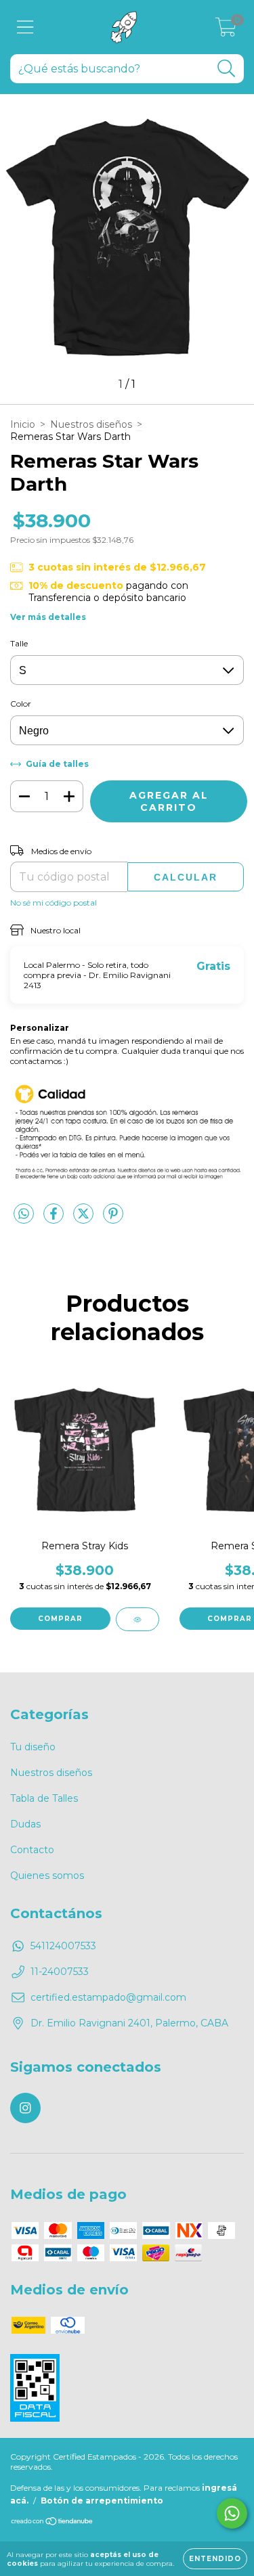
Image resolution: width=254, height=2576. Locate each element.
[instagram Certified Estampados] (25, 2108)
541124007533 (63, 1946)
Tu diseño (33, 1747)
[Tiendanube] (52, 2523)
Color (21, 704)
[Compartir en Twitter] (85, 1219)
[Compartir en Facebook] (55, 1219)
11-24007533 (60, 1972)
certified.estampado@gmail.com (108, 1997)
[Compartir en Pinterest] (113, 1219)
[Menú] (25, 27)
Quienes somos (47, 1875)
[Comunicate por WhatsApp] (232, 2513)
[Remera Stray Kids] (137, 1619)
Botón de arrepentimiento (102, 2501)
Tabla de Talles (44, 1798)
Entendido (215, 2559)
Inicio (23, 424)
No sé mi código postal (54, 903)
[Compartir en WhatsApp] (24, 1214)
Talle (19, 643)
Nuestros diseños (91, 424)
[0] (226, 30)
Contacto (32, 1850)
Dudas (25, 1824)
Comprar (60, 1619)
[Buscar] (227, 69)
